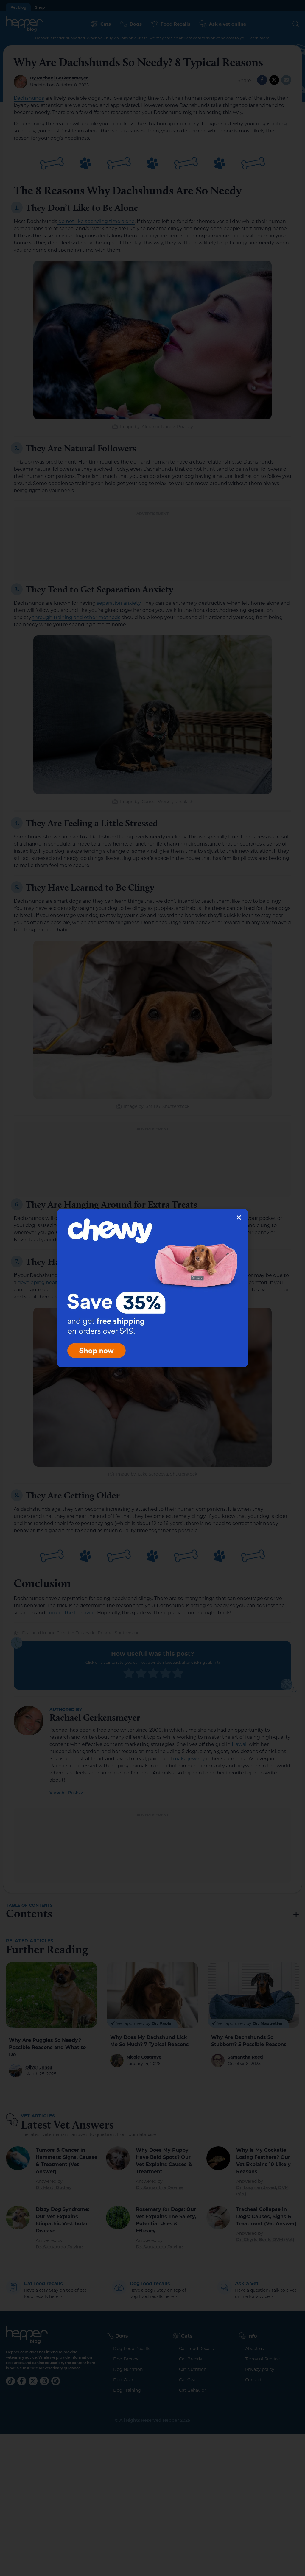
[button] (239, 1217)
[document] (152, 1288)
